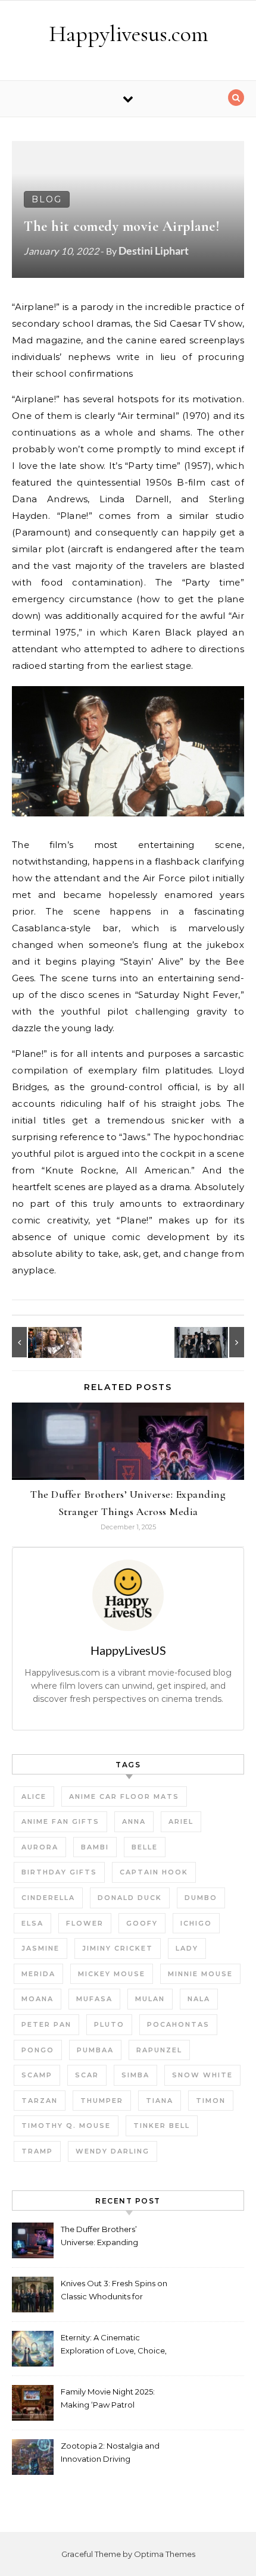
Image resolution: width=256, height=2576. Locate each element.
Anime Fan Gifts (60, 1821)
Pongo (38, 2050)
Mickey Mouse (112, 1974)
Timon (211, 2101)
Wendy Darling (113, 2151)
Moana (38, 1999)
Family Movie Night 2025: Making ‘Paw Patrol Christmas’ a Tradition (108, 2400)
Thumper (102, 2101)
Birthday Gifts (59, 1872)
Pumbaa (95, 2050)
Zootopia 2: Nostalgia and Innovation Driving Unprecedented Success (110, 2454)
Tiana (160, 2101)
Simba (135, 2075)
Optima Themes (165, 2554)
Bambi (95, 1847)
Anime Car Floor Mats (124, 1796)
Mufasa (94, 1999)
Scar (87, 2075)
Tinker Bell (162, 2126)
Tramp (37, 2151)
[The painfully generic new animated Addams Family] (217, 1342)
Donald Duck (130, 1898)
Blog (47, 199)
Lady (187, 1948)
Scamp (37, 2075)
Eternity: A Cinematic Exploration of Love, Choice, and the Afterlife (114, 2345)
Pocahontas (178, 2024)
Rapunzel (159, 2050)
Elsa (32, 1923)
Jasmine (40, 1948)
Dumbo (201, 1898)
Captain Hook (154, 1872)
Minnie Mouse (200, 1974)
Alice (34, 1796)
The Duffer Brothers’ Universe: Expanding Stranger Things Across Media (104, 2237)
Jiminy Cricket (118, 1948)
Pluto (109, 2024)
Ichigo (196, 1923)
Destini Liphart (154, 251)
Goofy (142, 1923)
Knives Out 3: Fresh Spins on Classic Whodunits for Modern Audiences (114, 2291)
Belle (145, 1847)
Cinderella (48, 1898)
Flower (85, 1923)
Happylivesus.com (129, 34)
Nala (199, 1999)
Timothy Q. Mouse (66, 2126)
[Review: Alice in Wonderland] (39, 1342)
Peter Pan (46, 2024)
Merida (38, 1974)
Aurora (40, 1847)
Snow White (202, 2075)
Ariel (181, 1821)
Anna (134, 1821)
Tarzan (40, 2101)
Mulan (150, 1999)
